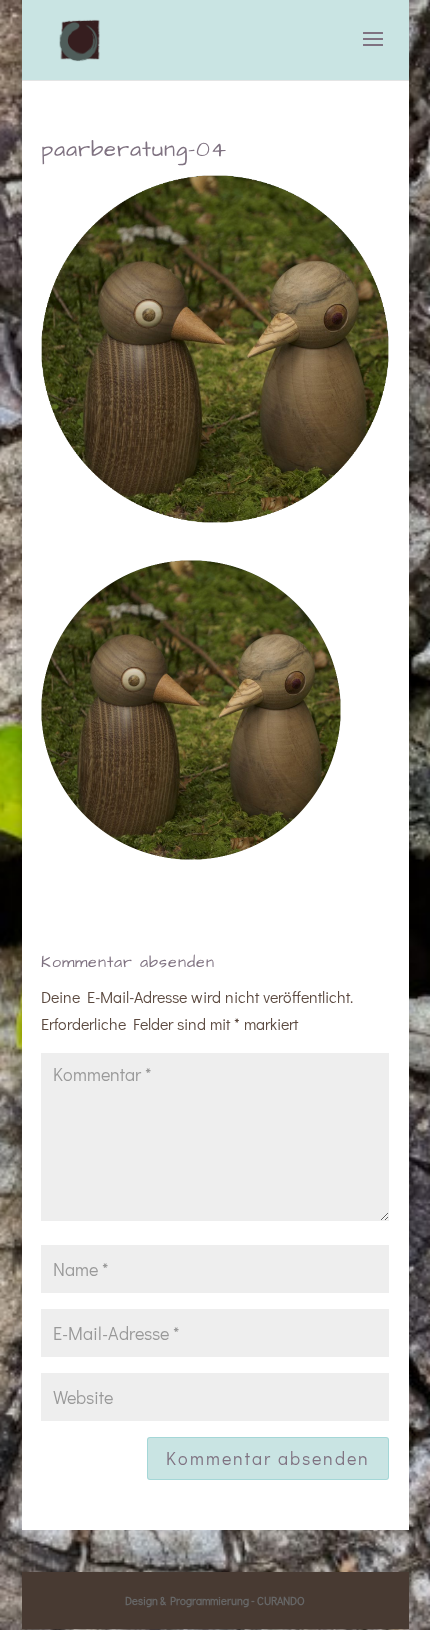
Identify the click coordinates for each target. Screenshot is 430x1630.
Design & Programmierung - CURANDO (215, 1600)
